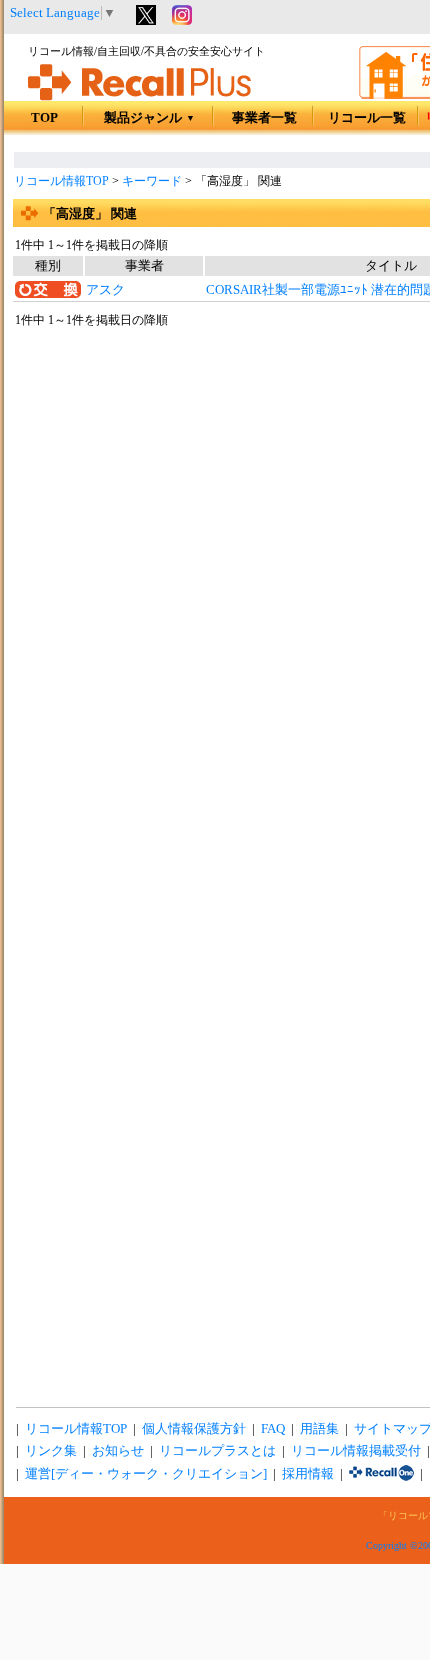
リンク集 (51, 1451)
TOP (44, 118)
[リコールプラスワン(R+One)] (381, 1474)
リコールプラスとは (217, 1451)
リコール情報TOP (61, 181)
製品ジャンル (149, 118)
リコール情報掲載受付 (356, 1451)
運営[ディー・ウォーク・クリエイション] (146, 1474)
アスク (105, 290)
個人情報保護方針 (194, 1429)
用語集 (319, 1429)
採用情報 (308, 1474)
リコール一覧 (367, 118)
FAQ (273, 1429)
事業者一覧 (264, 118)
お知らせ (118, 1451)
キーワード (152, 181)
